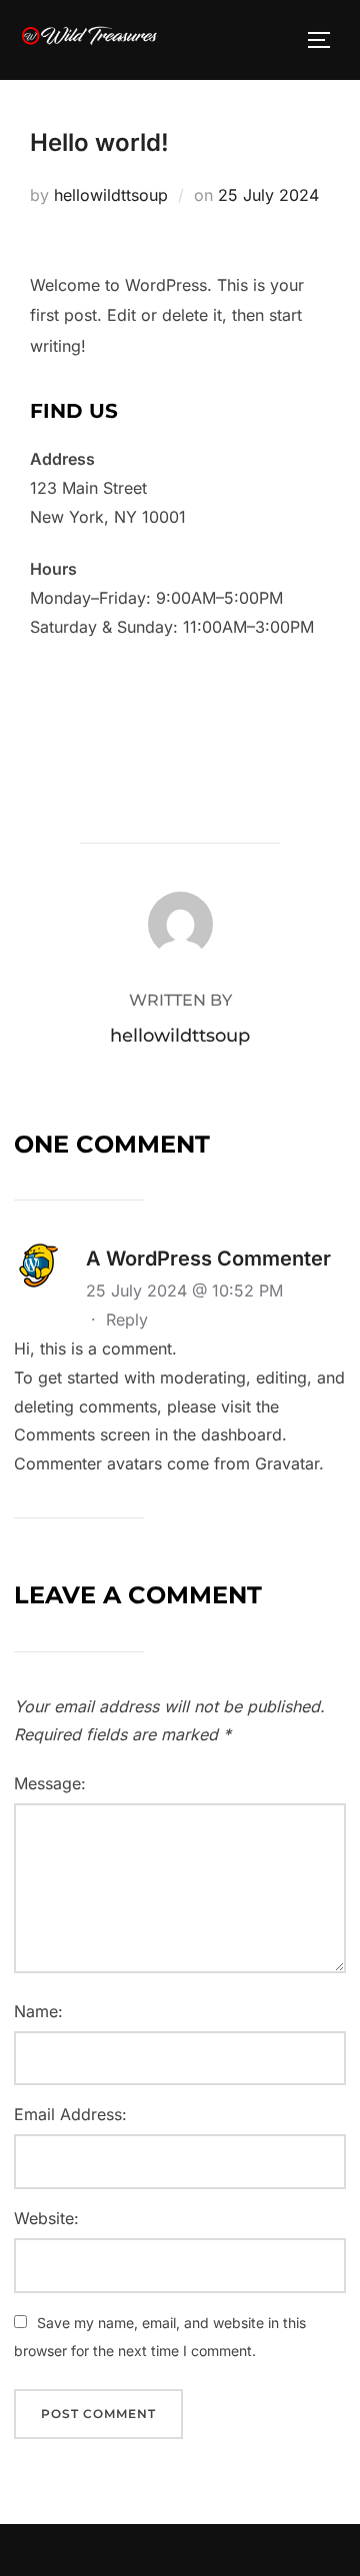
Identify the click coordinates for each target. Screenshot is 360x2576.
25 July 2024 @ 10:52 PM (184, 1290)
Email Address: (70, 2114)
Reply (127, 1319)
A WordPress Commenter (208, 1259)
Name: (38, 2011)
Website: (46, 2218)
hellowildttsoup (111, 195)
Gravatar (287, 1463)
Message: (50, 1783)
